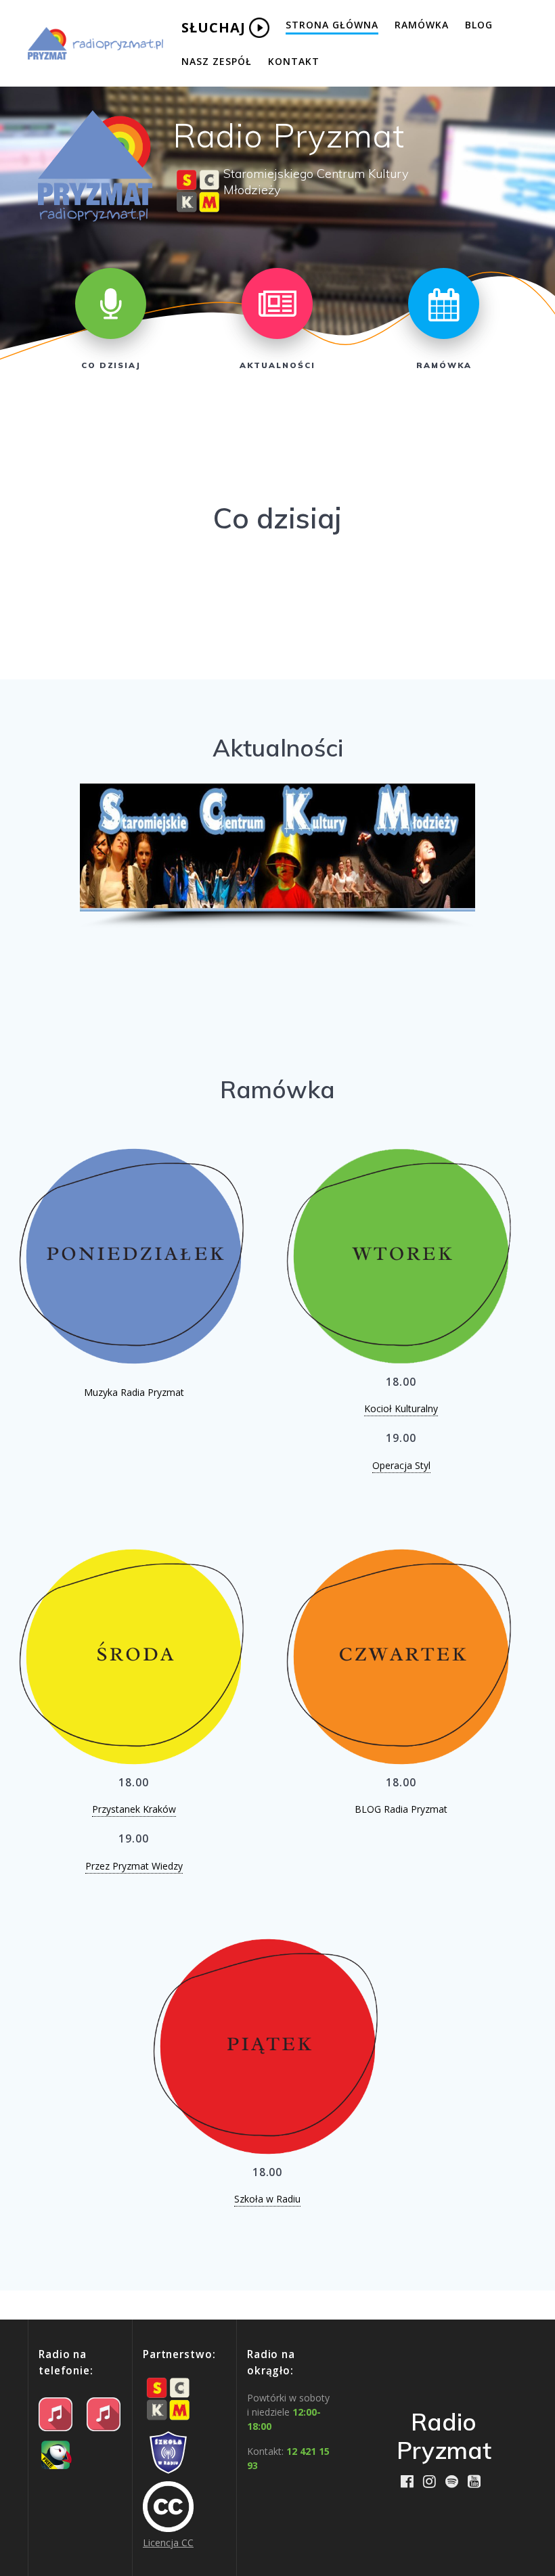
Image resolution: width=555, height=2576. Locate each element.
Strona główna (332, 25)
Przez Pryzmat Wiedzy (134, 1866)
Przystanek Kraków (134, 1809)
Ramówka (422, 25)
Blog (479, 25)
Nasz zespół (217, 61)
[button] (101, 847)
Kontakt (294, 61)
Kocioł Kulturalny (401, 1408)
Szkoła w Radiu (267, 2199)
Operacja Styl (401, 1465)
